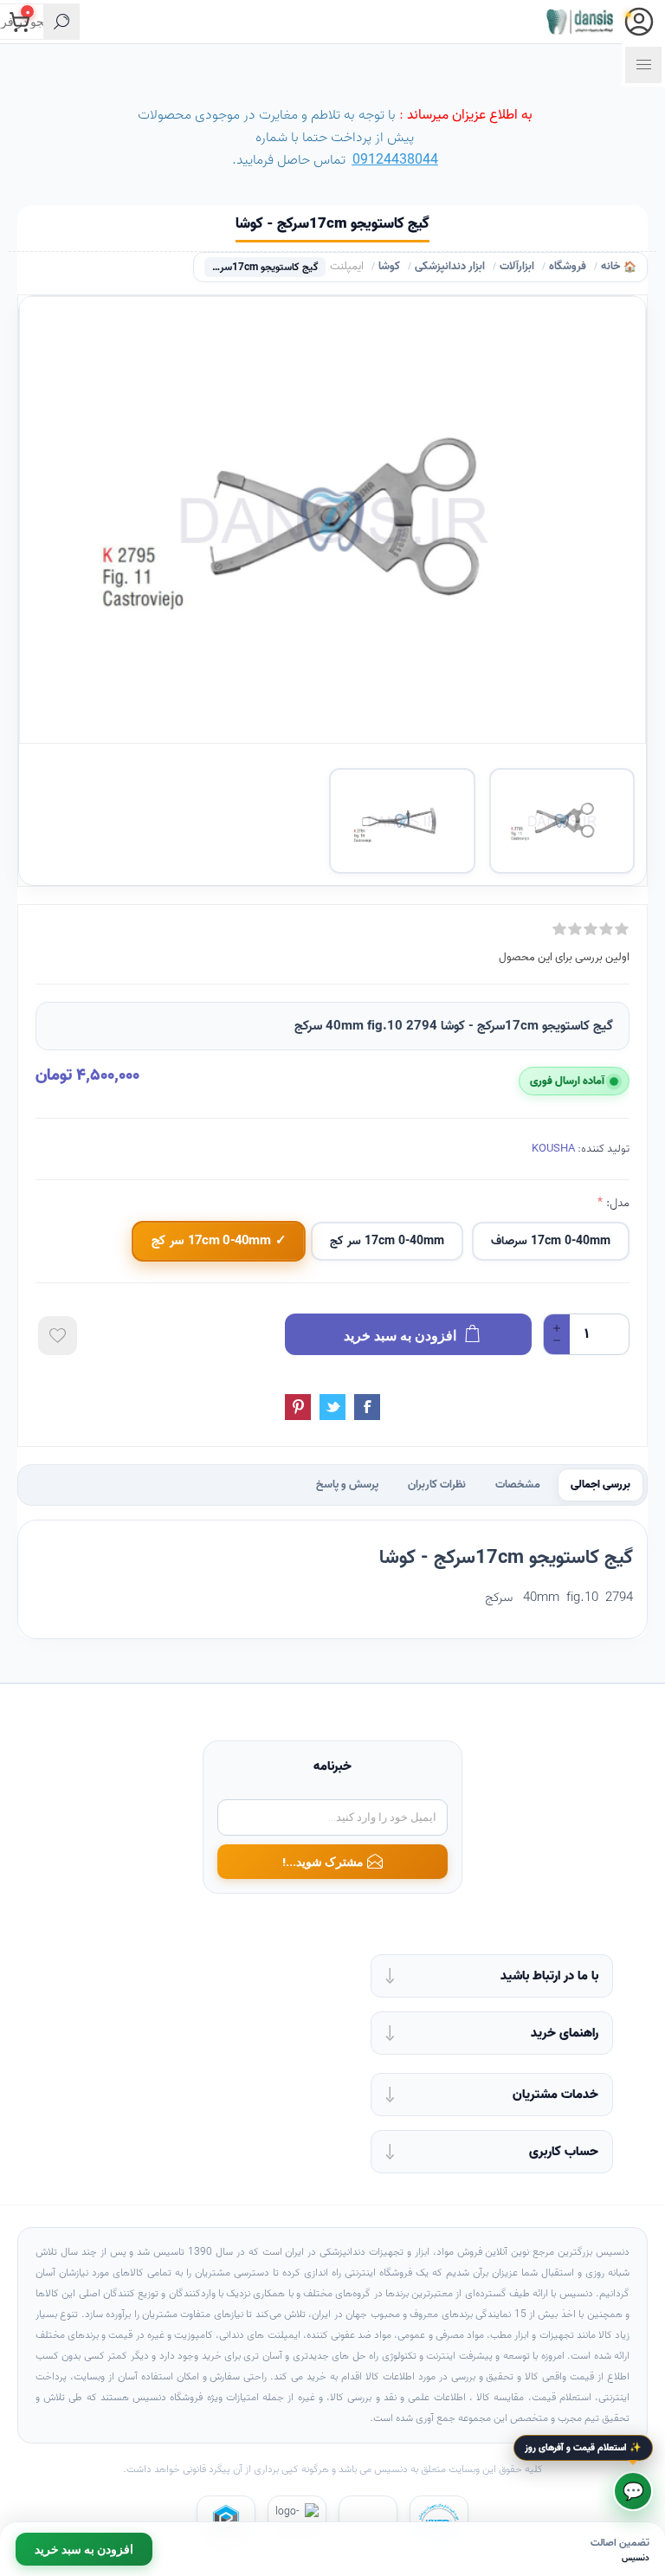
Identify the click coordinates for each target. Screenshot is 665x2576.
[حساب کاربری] (639, 22)
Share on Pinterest (298, 1407)
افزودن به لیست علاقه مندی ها (58, 1336)
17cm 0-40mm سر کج (387, 1241)
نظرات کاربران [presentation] (437, 1485)
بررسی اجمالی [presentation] (600, 1485)
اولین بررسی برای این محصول (564, 957)
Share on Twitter (332, 1407)
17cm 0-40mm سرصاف (551, 1241)
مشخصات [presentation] (518, 1485)
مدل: (616, 1203)
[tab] (600, 1485)
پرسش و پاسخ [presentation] (347, 1485)
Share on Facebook (367, 1407)
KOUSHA (553, 1149)
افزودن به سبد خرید (84, 2549)
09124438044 (395, 160)
